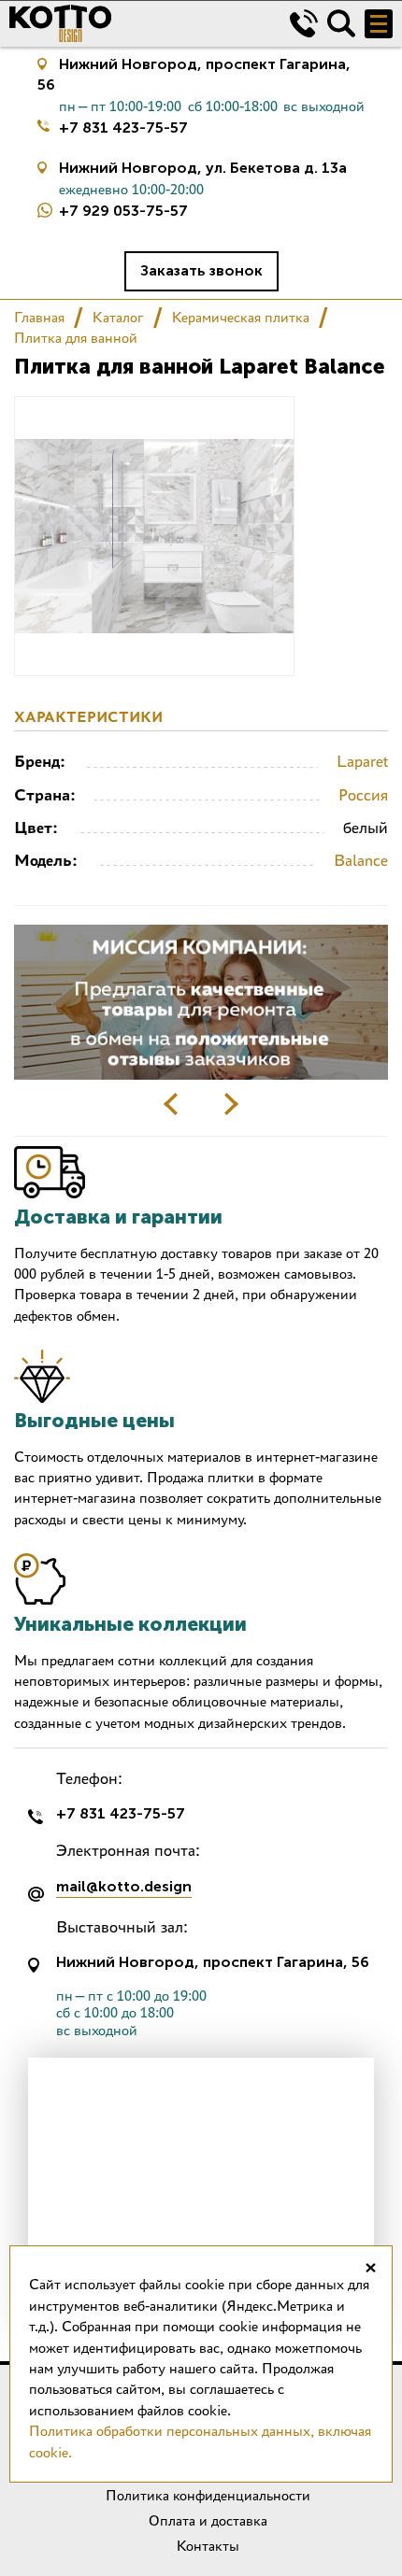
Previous (171, 1104)
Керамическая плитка (241, 317)
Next (231, 1104)
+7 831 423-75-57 (123, 127)
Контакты (208, 2546)
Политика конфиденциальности (208, 2495)
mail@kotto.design (124, 1887)
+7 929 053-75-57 (123, 211)
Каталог (118, 317)
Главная (39, 317)
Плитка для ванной (76, 338)
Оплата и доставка (208, 2520)
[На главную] (136, 23)
